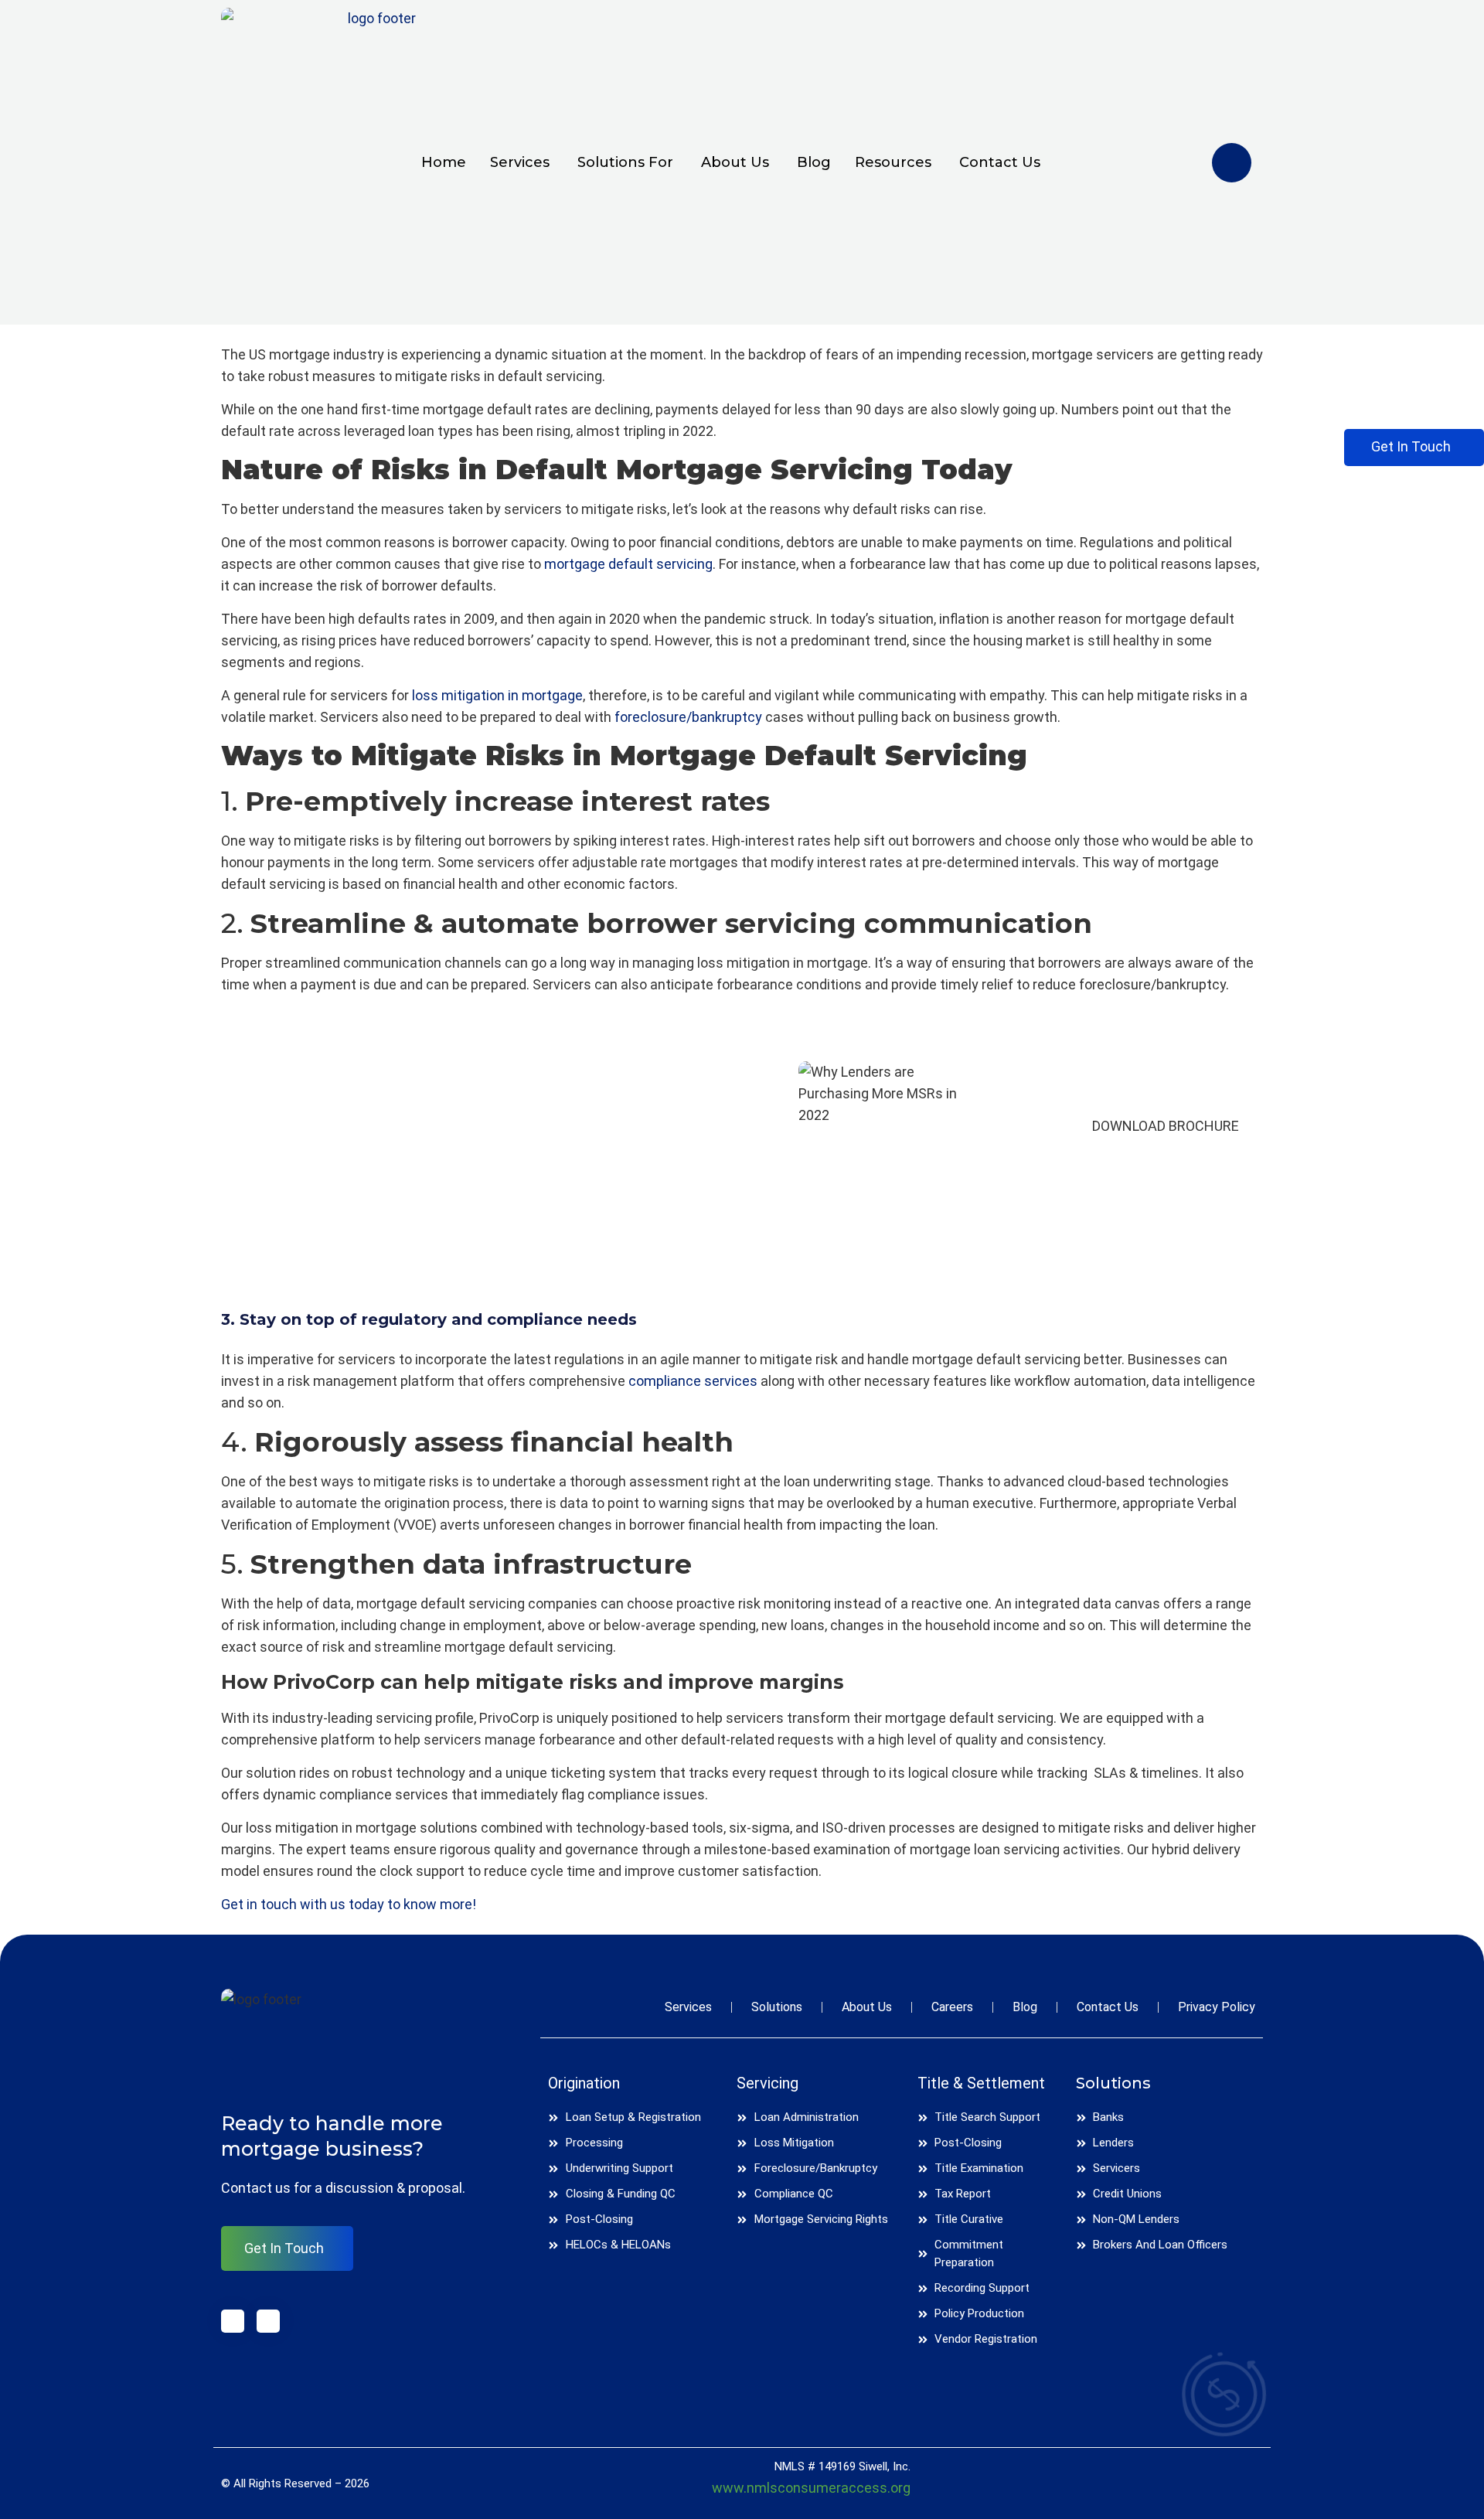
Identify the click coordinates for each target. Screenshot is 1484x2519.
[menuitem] (514, 163)
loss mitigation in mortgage (497, 695)
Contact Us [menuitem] (1000, 162)
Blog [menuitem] (814, 162)
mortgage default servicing (628, 564)
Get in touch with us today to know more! (349, 1904)
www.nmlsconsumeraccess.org (811, 2488)
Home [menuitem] (444, 162)
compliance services (693, 1381)
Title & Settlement (981, 2083)
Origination (584, 2083)
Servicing (768, 2083)
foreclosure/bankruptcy (690, 717)
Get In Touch (284, 2248)
